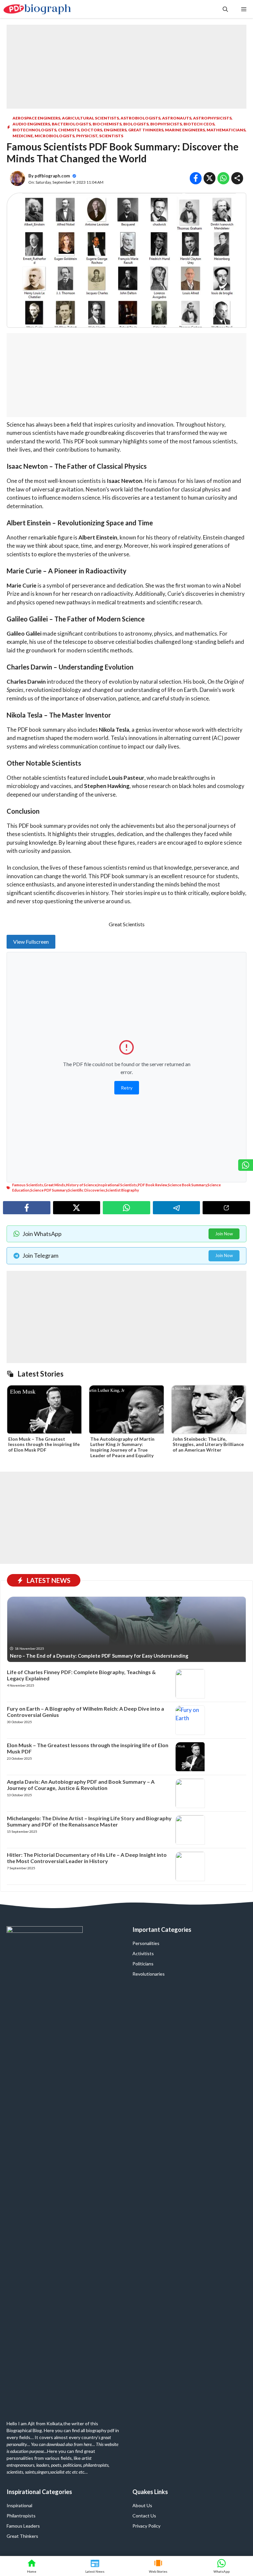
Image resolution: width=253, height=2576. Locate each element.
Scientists (111, 136)
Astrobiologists (141, 118)
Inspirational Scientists (117, 1185)
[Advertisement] (126, 66)
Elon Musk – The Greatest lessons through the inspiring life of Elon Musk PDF (44, 1445)
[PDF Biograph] (37, 9)
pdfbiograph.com (52, 176)
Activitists (143, 1953)
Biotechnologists (34, 130)
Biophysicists (166, 124)
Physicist (87, 136)
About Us (142, 2505)
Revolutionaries (149, 1974)
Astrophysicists (212, 118)
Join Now (224, 1234)
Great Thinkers (146, 130)
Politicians (143, 1964)
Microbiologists (55, 136)
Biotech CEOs (199, 124)
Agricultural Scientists (90, 118)
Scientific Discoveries (87, 1190)
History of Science (81, 1185)
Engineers (115, 130)
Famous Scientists (28, 1185)
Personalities (146, 1943)
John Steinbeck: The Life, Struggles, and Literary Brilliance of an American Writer (208, 1445)
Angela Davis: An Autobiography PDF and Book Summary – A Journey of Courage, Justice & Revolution (81, 1785)
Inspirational (19, 2505)
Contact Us (144, 2516)
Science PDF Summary (49, 1190)
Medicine (23, 136)
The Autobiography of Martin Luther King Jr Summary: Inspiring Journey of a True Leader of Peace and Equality (122, 1447)
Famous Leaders (23, 2526)
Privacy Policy (146, 2526)
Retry (127, 1088)
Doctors (92, 130)
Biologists (136, 124)
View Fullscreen (31, 942)
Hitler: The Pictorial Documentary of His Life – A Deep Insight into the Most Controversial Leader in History (87, 1858)
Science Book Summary (187, 1185)
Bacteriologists (71, 124)
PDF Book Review (153, 1185)
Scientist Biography (122, 1190)
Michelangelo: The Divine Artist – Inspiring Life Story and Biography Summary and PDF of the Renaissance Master (89, 1821)
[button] (225, 9)
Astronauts (177, 118)
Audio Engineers (31, 124)
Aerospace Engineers (36, 118)
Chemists (69, 130)
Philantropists (21, 2516)
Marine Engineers (185, 130)
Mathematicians (226, 130)
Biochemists (107, 124)
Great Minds (55, 1185)
